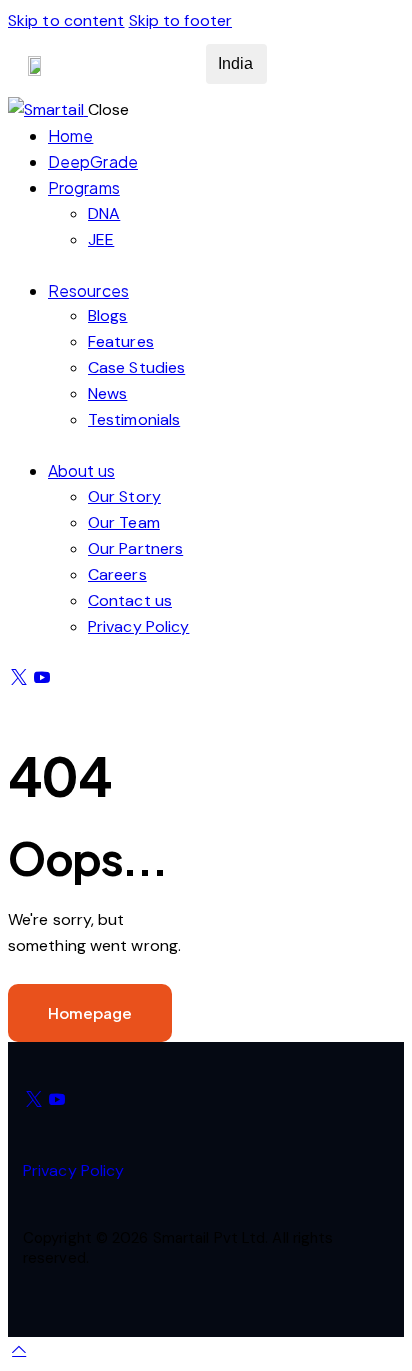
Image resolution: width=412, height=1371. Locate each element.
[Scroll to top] (19, 1349)
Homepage (90, 1012)
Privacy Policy (73, 1170)
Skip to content (66, 20)
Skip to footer (180, 20)
